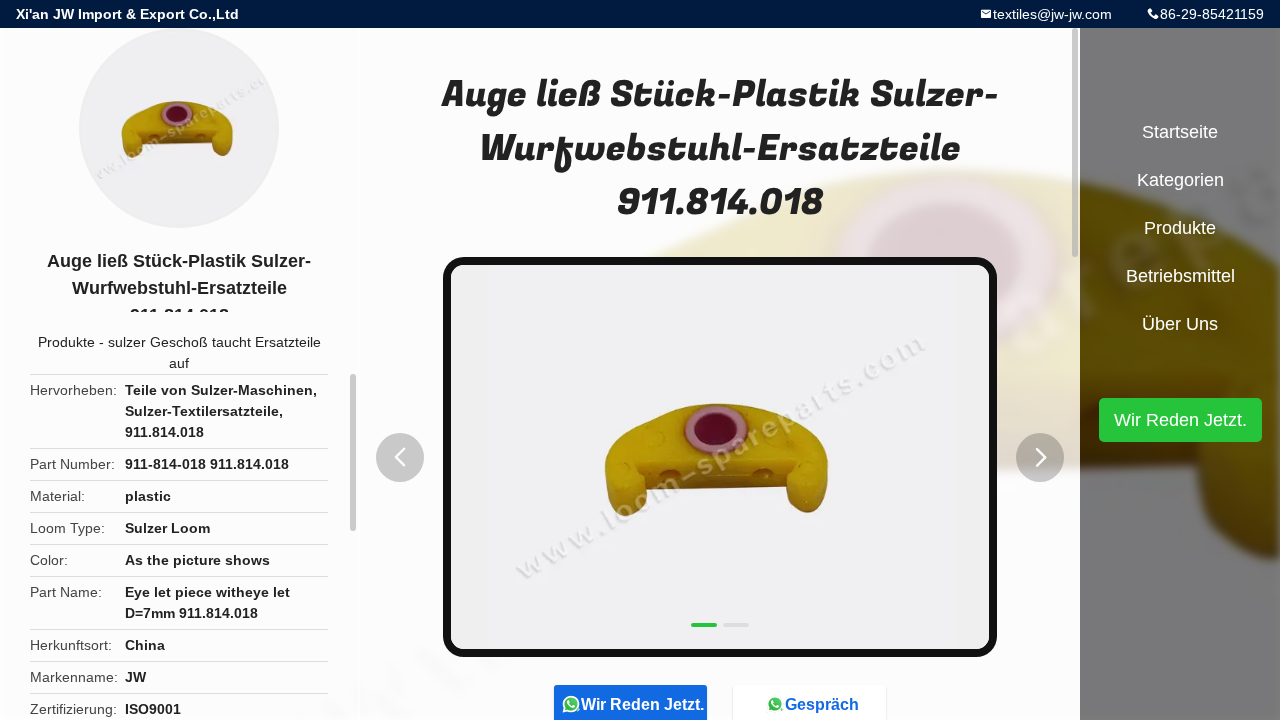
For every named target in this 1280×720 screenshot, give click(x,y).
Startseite (1180, 132)
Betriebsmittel (1180, 276)
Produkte (66, 342)
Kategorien (1180, 180)
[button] (400, 457)
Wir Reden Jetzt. (1180, 420)
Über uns (1180, 324)
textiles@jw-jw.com (1052, 14)
